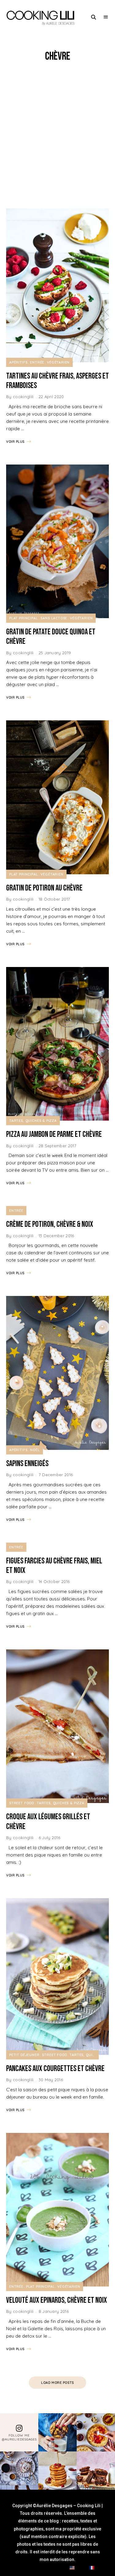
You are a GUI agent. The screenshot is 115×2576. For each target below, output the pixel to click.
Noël (35, 1450)
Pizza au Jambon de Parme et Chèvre (54, 1135)
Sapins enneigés (27, 1464)
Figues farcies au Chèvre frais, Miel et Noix (54, 1566)
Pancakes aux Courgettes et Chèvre (55, 2069)
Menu (106, 17)
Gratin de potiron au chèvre (44, 888)
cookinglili (23, 397)
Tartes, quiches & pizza (33, 1121)
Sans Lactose (54, 618)
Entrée (37, 362)
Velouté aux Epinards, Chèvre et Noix (57, 2300)
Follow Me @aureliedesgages (19, 2437)
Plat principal (24, 618)
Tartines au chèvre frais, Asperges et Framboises (57, 381)
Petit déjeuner (24, 2055)
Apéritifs (18, 362)
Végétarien (58, 362)
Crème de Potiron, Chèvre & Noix (50, 1225)
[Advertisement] (57, 136)
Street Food (22, 1803)
